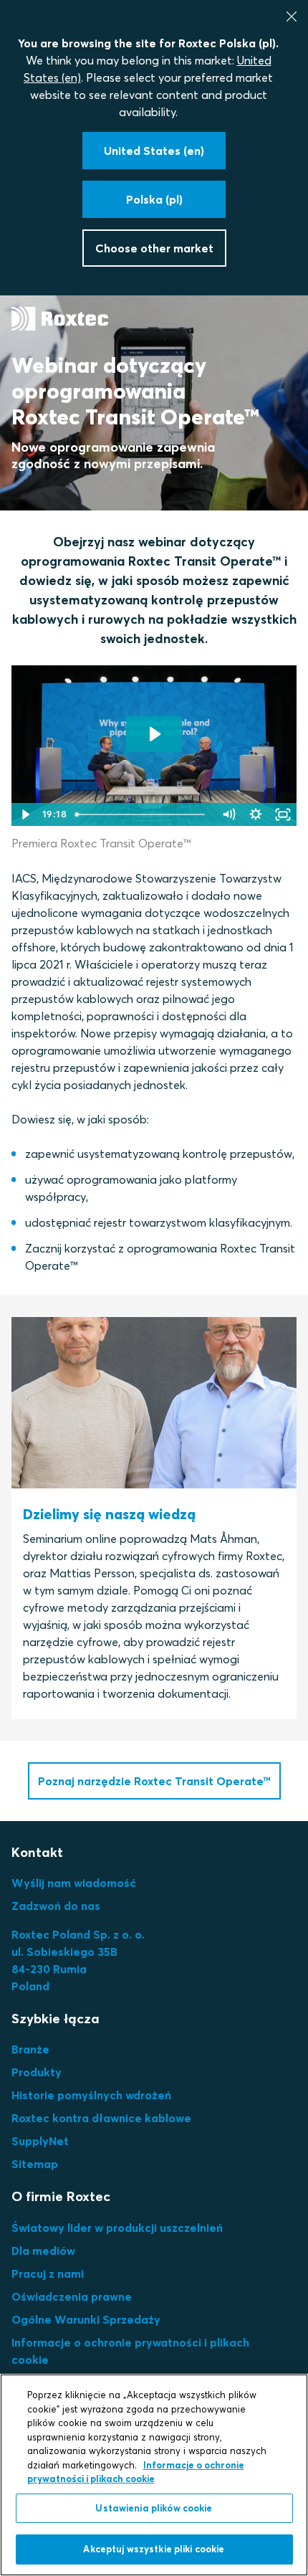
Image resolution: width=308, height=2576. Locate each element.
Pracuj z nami (48, 2273)
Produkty (37, 2072)
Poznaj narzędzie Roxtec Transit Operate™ (154, 1781)
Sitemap (35, 2164)
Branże (30, 2049)
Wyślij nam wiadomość (74, 1883)
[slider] (142, 814)
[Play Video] (25, 814)
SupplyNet (40, 2141)
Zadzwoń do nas (56, 1906)
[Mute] (228, 814)
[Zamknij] (292, 16)
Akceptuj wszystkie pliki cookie (154, 2549)
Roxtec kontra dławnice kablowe (101, 2118)
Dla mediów (43, 2251)
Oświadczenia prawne (72, 2296)
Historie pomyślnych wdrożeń (91, 2095)
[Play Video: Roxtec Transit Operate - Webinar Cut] (154, 734)
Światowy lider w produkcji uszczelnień (117, 2228)
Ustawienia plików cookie (154, 2508)
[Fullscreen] (283, 814)
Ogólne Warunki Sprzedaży (86, 2319)
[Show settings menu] (256, 814)
